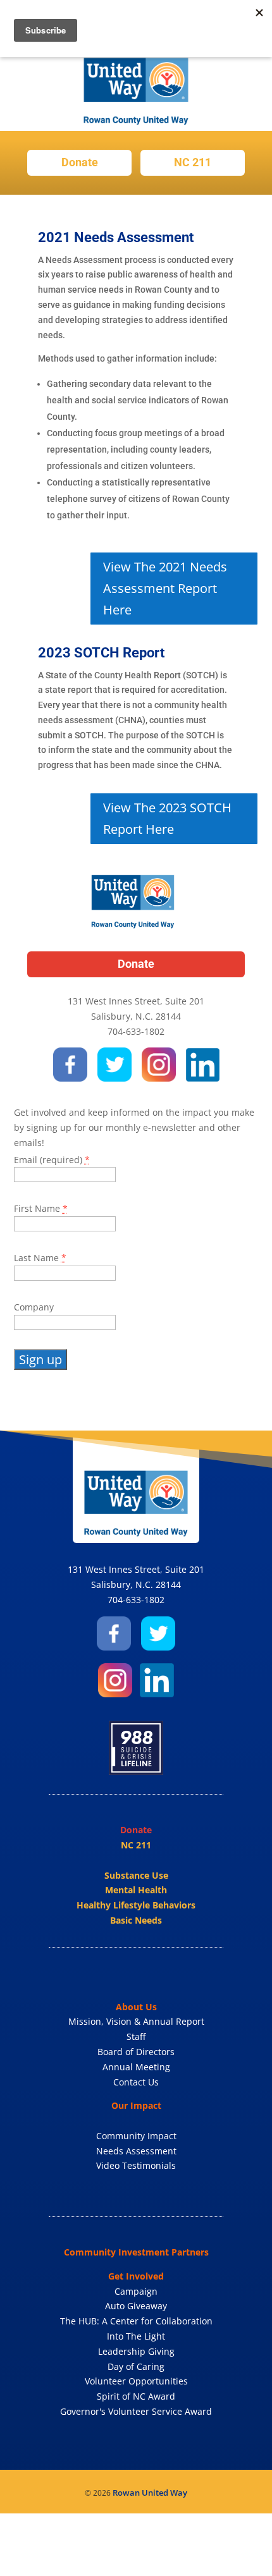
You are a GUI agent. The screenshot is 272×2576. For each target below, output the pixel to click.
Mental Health (136, 1890)
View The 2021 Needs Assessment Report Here (165, 588)
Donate (80, 162)
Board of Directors (136, 2052)
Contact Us (136, 2082)
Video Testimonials (136, 2165)
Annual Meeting (136, 2067)
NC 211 (193, 162)
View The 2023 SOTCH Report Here (167, 818)
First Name (41, 1208)
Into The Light (136, 2336)
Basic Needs (136, 1920)
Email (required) (52, 1160)
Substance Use (136, 1875)
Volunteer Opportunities (136, 2381)
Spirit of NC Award (136, 2396)
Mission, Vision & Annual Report (136, 2021)
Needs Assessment (136, 2151)
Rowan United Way (150, 2493)
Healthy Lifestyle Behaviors (136, 1905)
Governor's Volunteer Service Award (136, 2411)
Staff (136, 2036)
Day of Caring (136, 2366)
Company (34, 1307)
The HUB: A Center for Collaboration (136, 2321)
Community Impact (136, 2136)
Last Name (40, 1258)
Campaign (136, 2291)
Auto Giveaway (136, 2306)
